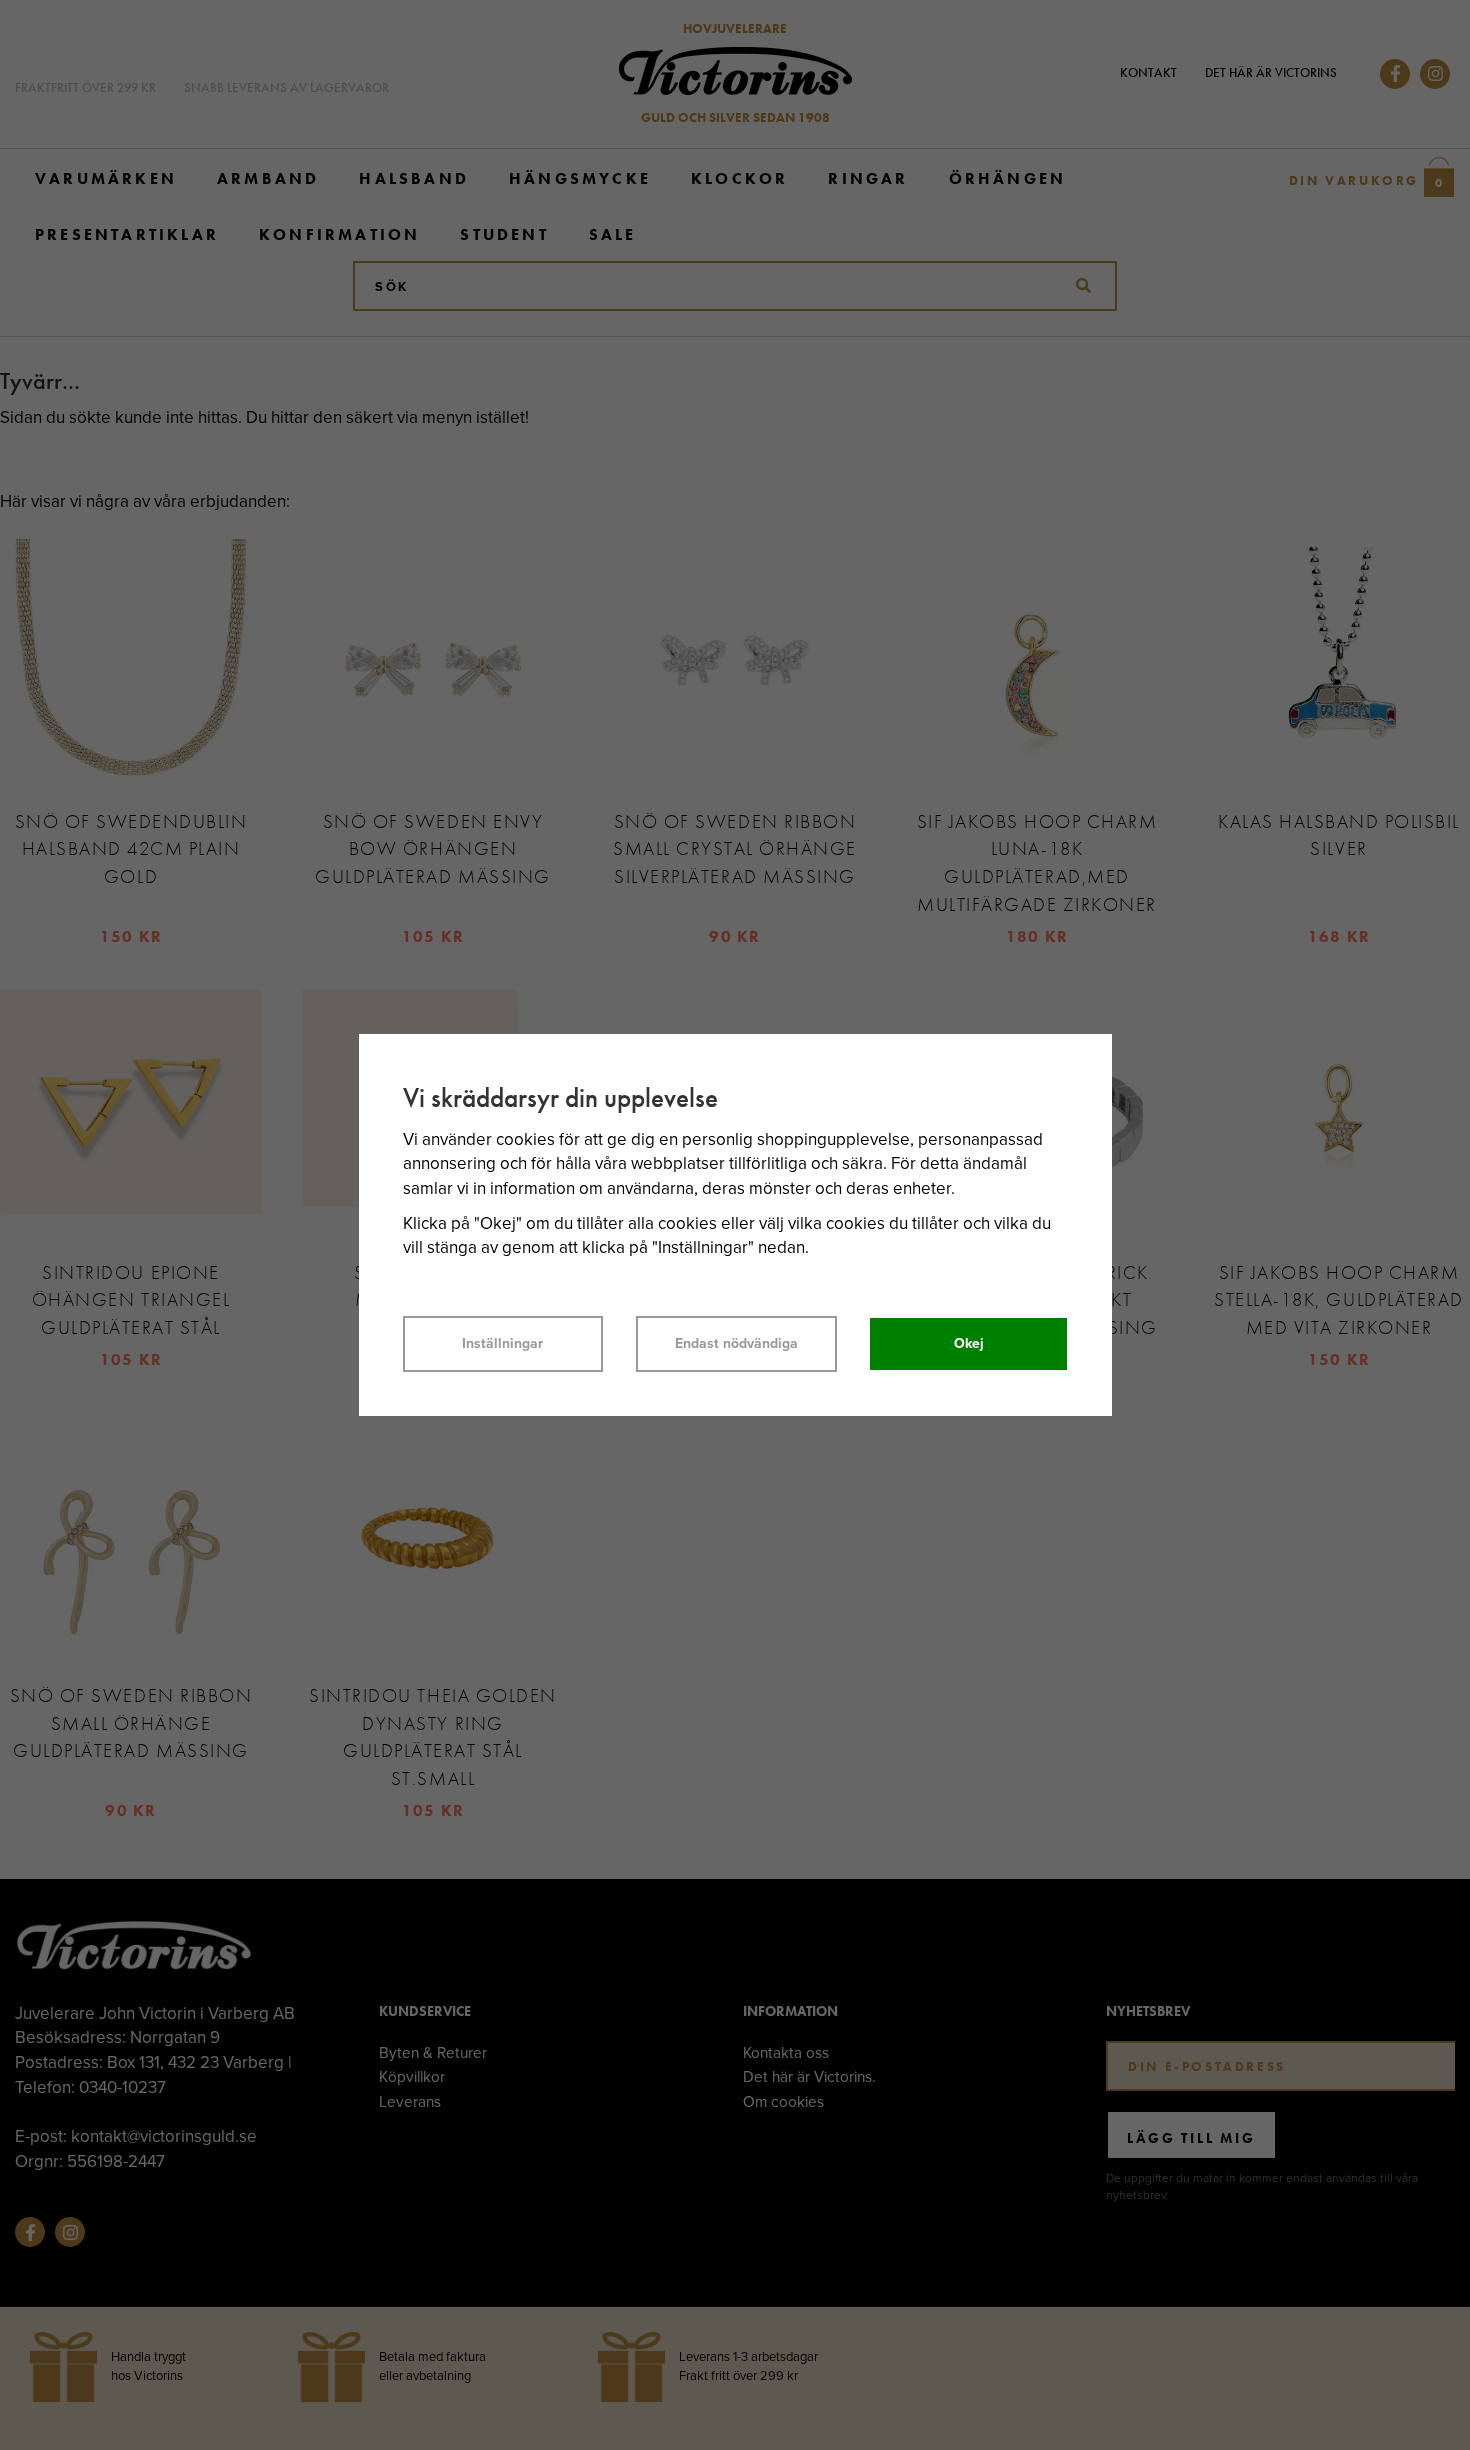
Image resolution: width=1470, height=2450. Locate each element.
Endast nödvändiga (736, 1343)
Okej (969, 1343)
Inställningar (502, 1343)
